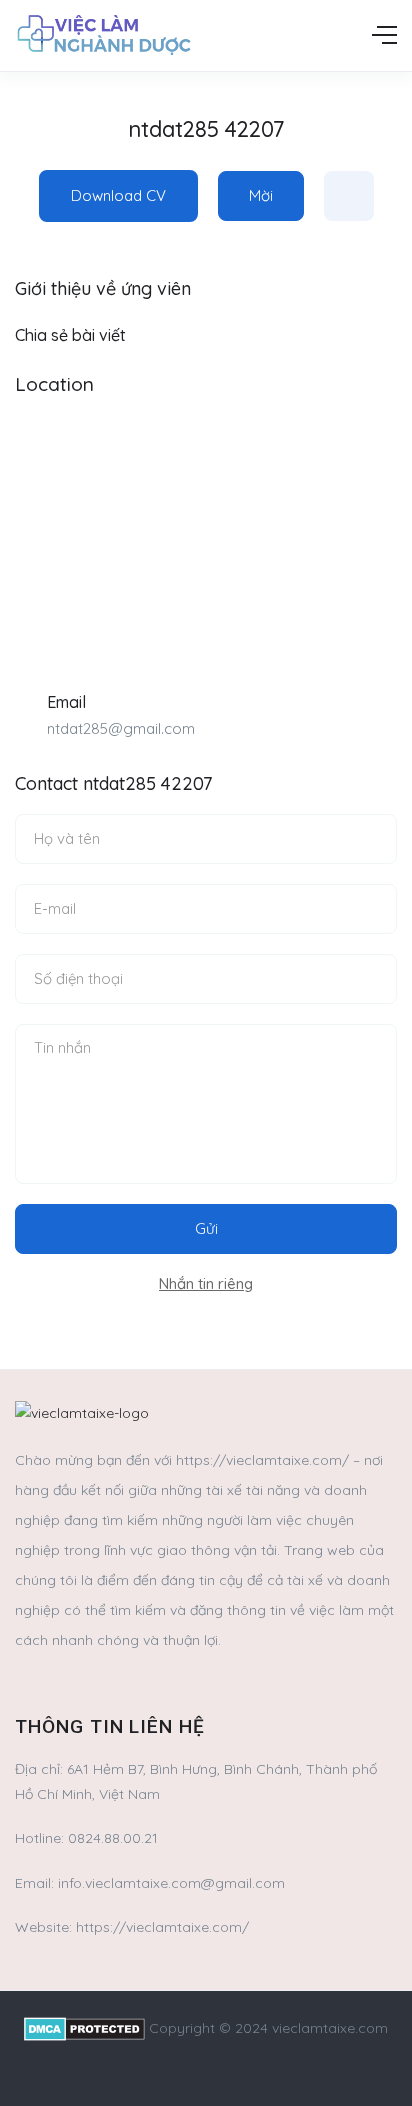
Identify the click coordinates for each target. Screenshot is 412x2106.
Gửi (206, 1228)
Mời (261, 195)
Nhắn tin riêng (206, 1283)
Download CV (118, 195)
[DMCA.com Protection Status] (84, 2028)
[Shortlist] (349, 196)
